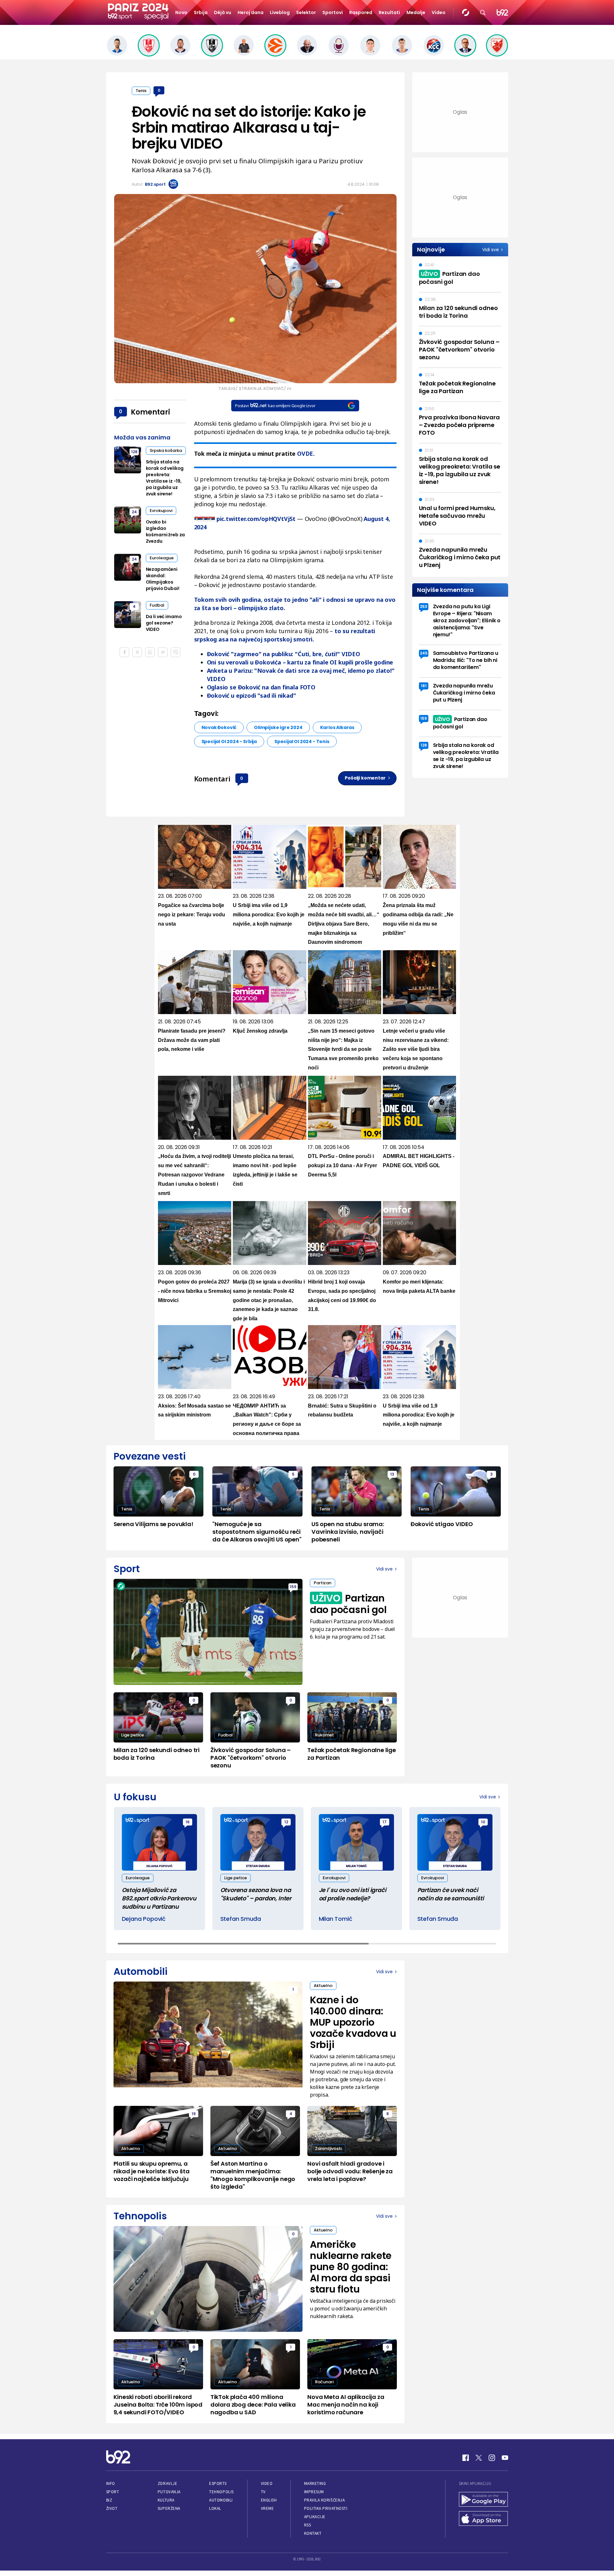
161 (424, 686)
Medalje (416, 12)
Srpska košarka (166, 450)
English (269, 2500)
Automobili (221, 2500)
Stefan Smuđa (241, 1919)
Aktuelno (323, 1986)
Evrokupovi (161, 511)
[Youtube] (505, 2458)
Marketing (315, 2483)
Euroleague (162, 558)
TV (263, 2492)
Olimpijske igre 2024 (278, 727)
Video (439, 12)
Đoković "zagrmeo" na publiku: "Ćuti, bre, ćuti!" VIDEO (283, 654)
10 (483, 1822)
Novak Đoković (219, 727)
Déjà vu (223, 12)
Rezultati (389, 12)
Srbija (201, 12)
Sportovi (333, 12)
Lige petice (133, 1735)
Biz (109, 2500)
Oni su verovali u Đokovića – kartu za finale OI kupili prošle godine (300, 662)
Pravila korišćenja (325, 2500)
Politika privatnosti (326, 2508)
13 (392, 1474)
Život (112, 2508)
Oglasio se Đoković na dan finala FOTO (261, 687)
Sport (113, 2492)
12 (286, 1822)
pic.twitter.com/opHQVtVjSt (256, 519)
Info (111, 2483)
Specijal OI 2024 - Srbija (229, 741)
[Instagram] (492, 2458)
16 (188, 1822)
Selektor (306, 12)
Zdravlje (167, 2483)
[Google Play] (484, 2500)
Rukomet (324, 1735)
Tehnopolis (221, 2492)
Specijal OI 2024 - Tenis (302, 741)
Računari (324, 2382)
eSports (218, 2483)
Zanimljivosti (328, 2149)
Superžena (169, 2508)
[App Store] (484, 2519)
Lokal (215, 2508)
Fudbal (157, 605)
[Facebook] (466, 2458)
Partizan (323, 1583)
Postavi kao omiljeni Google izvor (275, 406)
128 (134, 452)
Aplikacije (315, 2517)
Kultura (166, 2500)
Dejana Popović (144, 1919)
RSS (308, 2525)
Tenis (141, 91)
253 (424, 606)
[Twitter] (479, 2458)
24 (134, 512)
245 (424, 653)
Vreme (268, 2508)
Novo (181, 12)
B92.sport (155, 184)
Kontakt (313, 2533)
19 (194, 2114)
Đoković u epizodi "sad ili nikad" (252, 695)
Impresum (314, 2492)
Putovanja (169, 2492)
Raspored (361, 12)
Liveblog (280, 12)
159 (424, 718)
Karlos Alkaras (337, 727)
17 (385, 1822)
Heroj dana (251, 12)
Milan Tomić (336, 1919)
